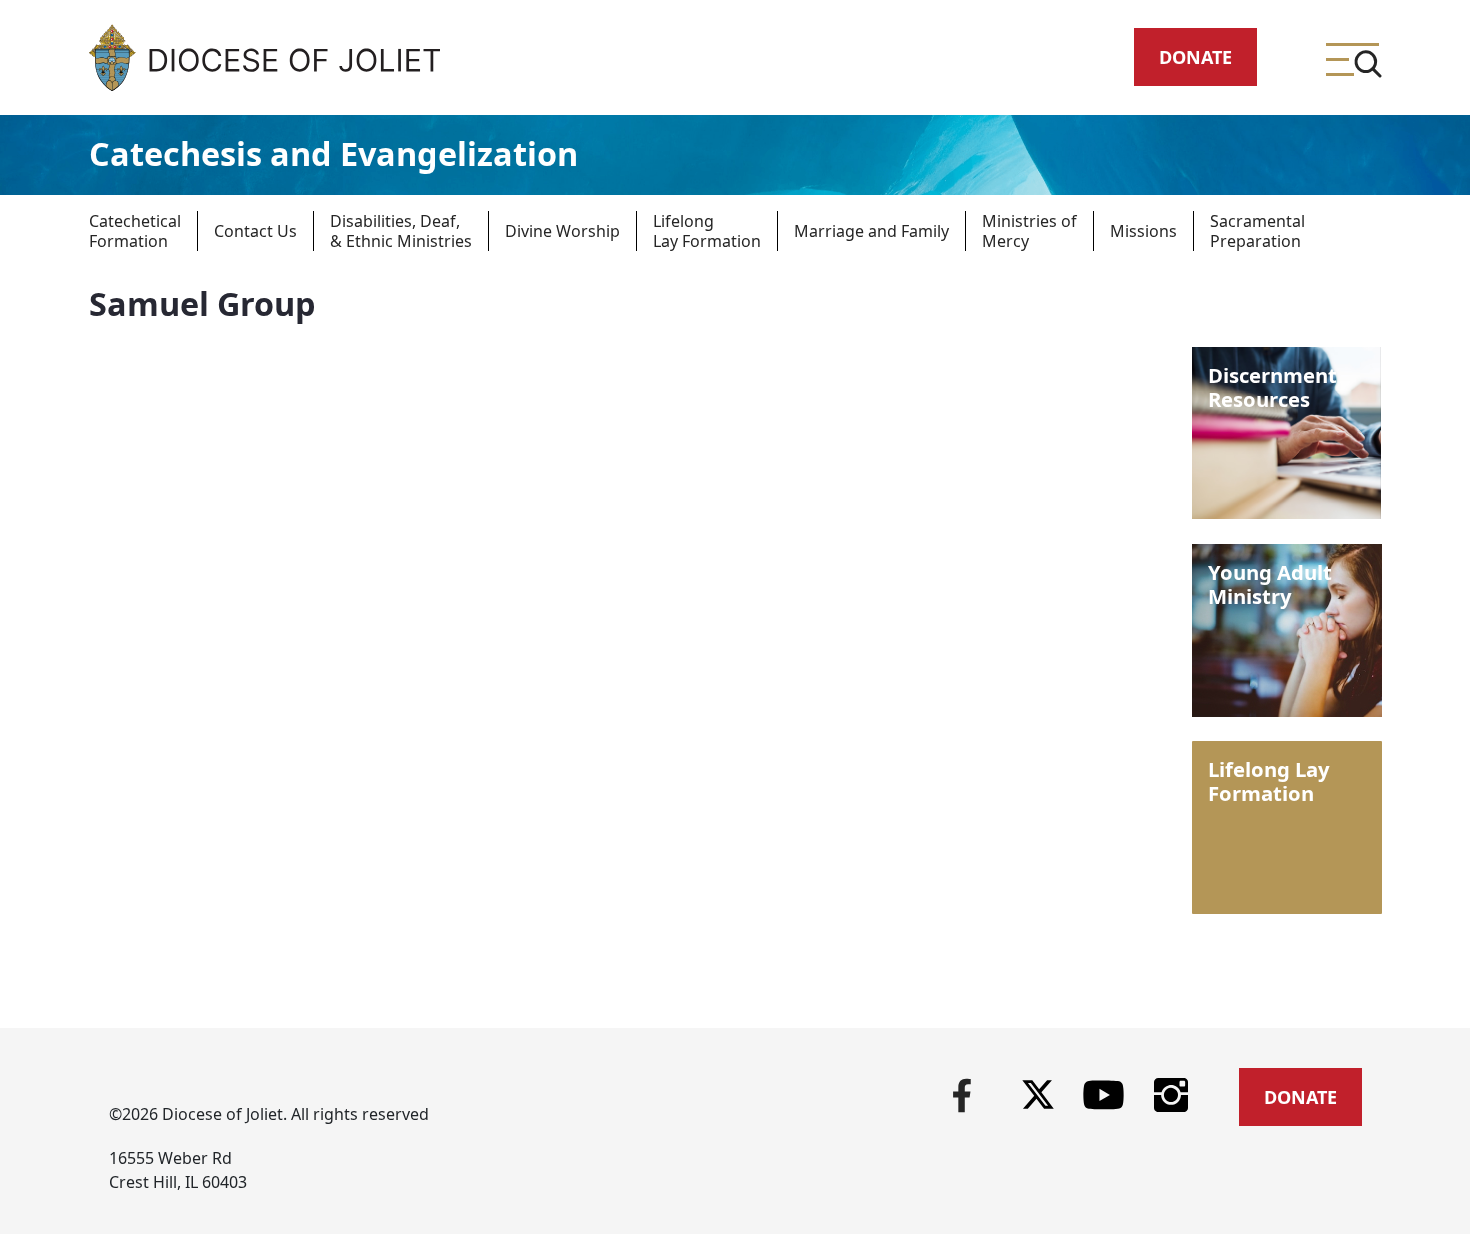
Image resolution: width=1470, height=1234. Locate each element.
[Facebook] (961, 1093)
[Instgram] (1171, 1093)
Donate (1195, 57)
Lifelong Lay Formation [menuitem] (707, 231)
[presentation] (151, 231)
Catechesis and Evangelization (333, 153)
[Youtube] (1103, 1093)
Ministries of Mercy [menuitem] (1029, 231)
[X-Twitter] (1038, 1094)
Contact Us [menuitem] (255, 231)
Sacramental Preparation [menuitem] (1257, 231)
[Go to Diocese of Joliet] (264, 57)
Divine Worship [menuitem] (562, 231)
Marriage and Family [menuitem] (871, 231)
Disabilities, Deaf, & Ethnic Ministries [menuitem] (401, 231)
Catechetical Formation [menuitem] (135, 231)
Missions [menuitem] (1143, 231)
